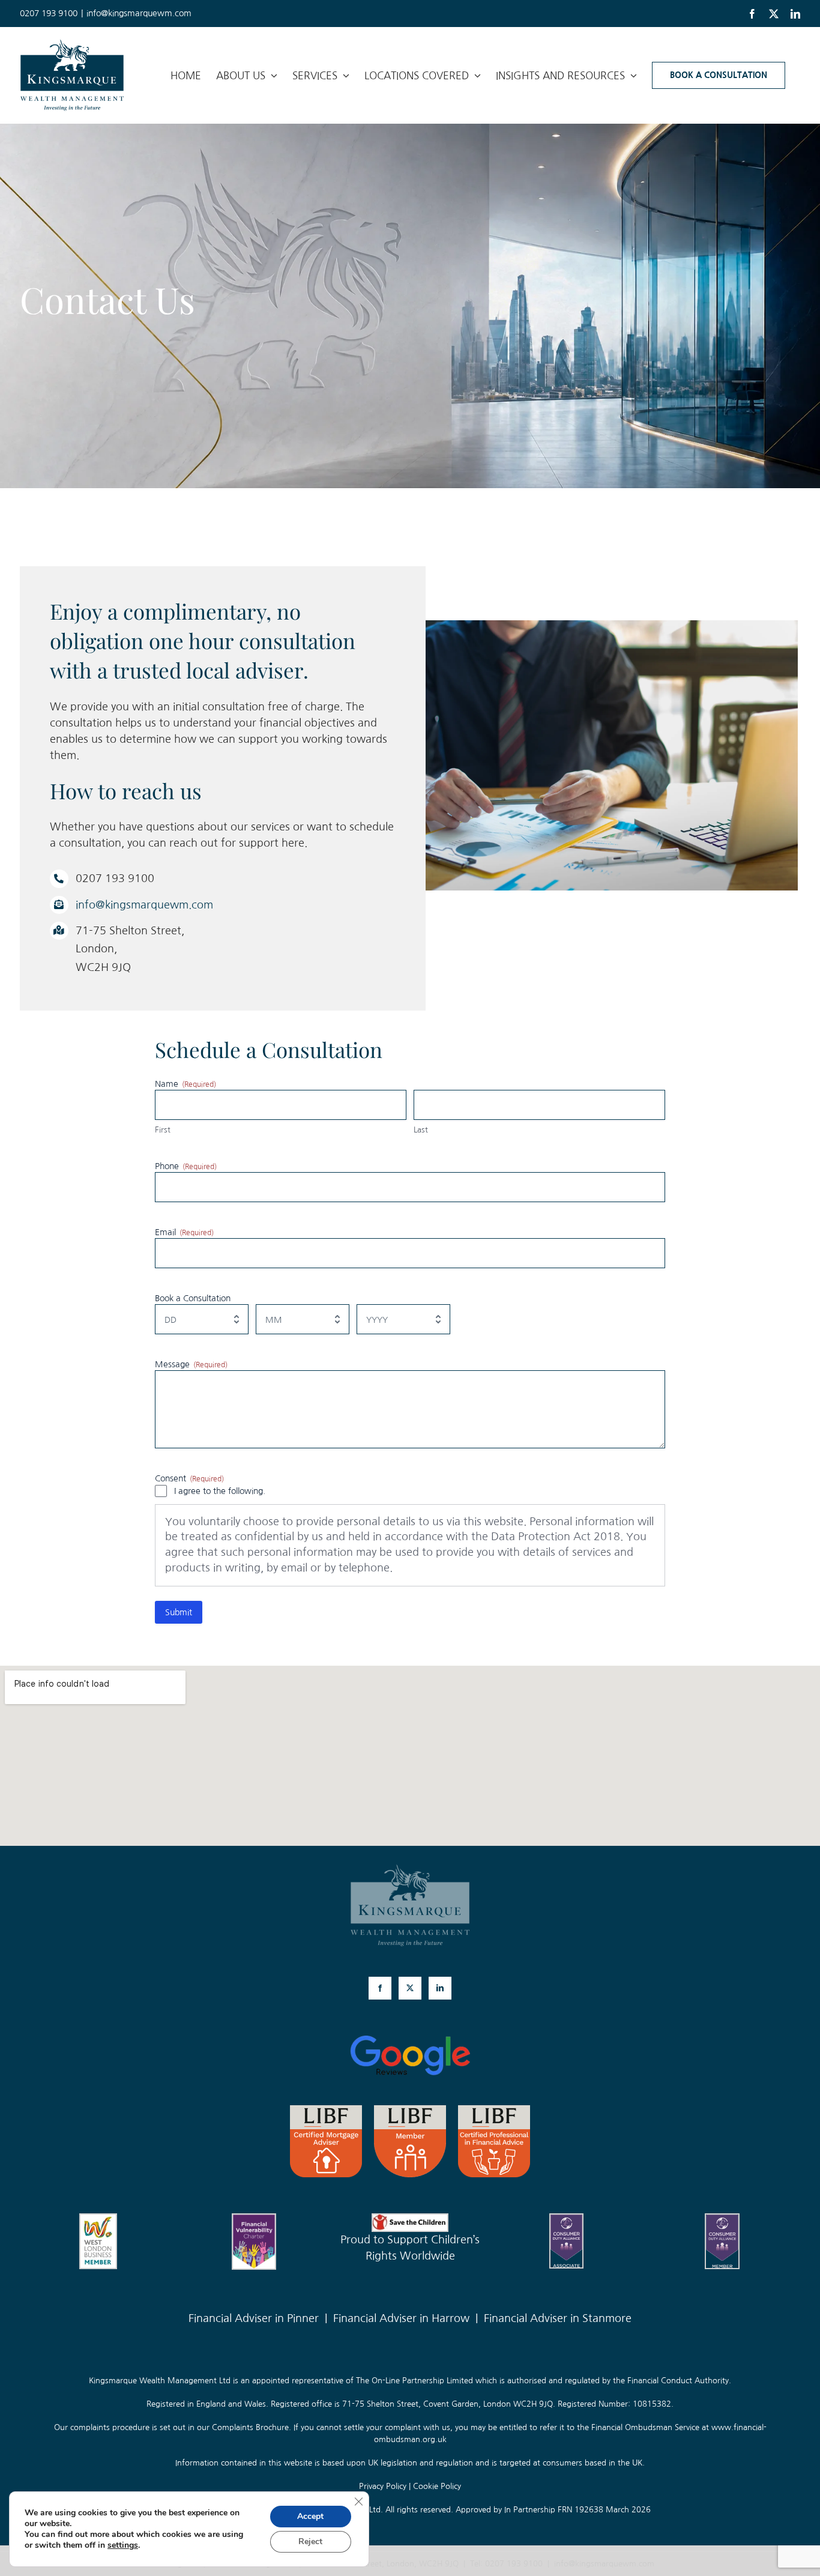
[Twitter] (410, 1988)
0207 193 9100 (514, 2564)
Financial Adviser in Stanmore (558, 2318)
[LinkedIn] (440, 1988)
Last (421, 1130)
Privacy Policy (383, 2486)
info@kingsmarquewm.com (139, 13)
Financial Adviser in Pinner (254, 2318)
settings (123, 2545)
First (163, 1130)
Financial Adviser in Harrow (401, 2318)
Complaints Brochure (250, 2427)
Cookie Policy (437, 2486)
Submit (179, 1612)
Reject (310, 2541)
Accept (310, 2516)
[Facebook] (380, 1988)
